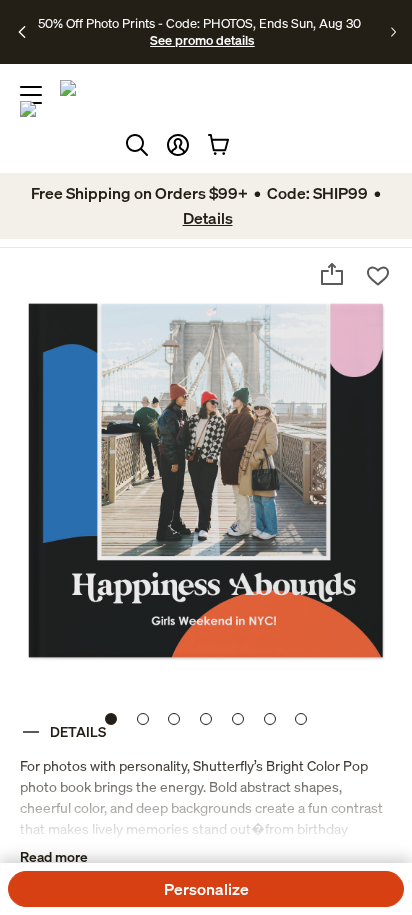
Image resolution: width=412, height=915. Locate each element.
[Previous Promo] (23, 32)
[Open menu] (31, 95)
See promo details (202, 40)
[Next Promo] (393, 32)
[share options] (332, 274)
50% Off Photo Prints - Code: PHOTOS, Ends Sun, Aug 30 (199, 23)
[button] (178, 145)
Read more (54, 856)
